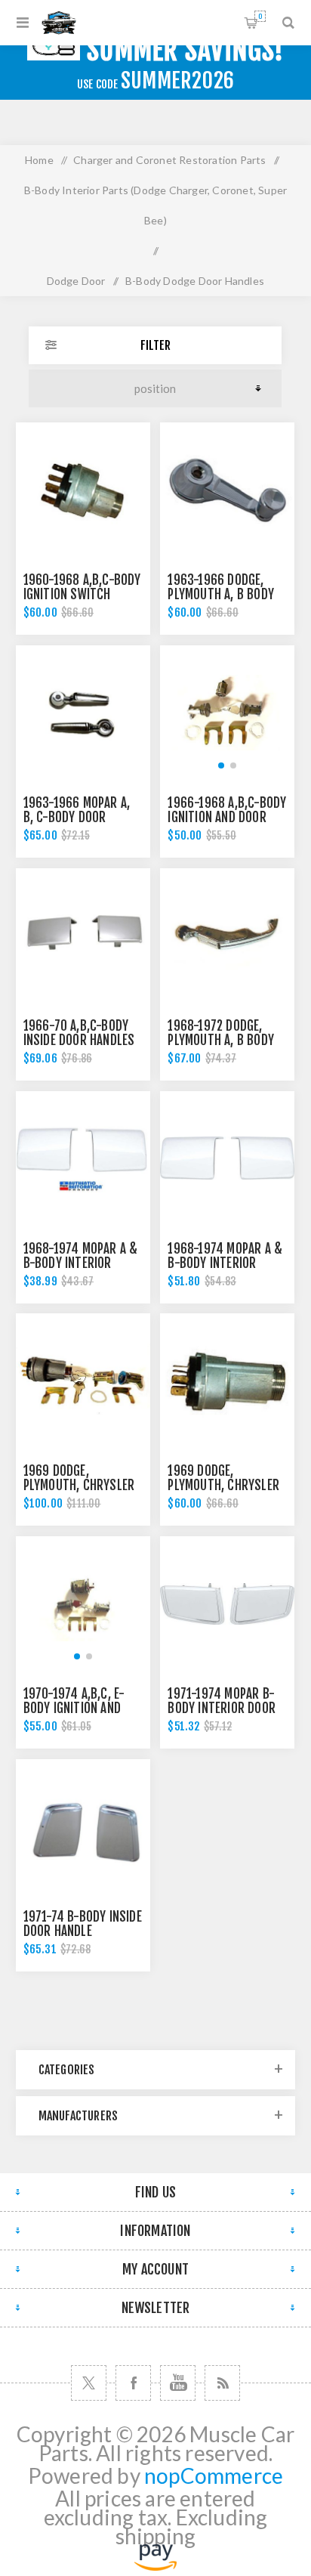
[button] (221, 765)
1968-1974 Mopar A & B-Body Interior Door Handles (81, 1263)
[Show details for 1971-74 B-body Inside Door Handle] (83, 1826)
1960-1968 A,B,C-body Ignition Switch (82, 587)
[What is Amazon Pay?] (155, 2563)
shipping (156, 2536)
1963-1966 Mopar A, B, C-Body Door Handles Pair (77, 817)
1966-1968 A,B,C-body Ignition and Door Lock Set (227, 817)
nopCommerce (214, 2476)
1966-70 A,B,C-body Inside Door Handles (79, 1033)
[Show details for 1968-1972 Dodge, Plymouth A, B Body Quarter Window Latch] (227, 935)
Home (39, 160)
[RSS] (222, 2383)
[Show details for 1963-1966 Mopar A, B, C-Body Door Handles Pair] (83, 713)
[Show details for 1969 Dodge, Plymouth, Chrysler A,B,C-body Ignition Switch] (227, 1381)
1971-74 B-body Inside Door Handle (83, 1924)
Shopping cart (260, 16)
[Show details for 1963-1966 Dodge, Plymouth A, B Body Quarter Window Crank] (227, 490)
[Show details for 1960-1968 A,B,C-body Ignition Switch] (83, 490)
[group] (227, 713)
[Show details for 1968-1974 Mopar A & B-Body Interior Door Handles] (83, 1158)
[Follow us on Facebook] (133, 2383)
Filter (155, 345)
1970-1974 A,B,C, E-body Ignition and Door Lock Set (74, 1708)
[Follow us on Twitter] (89, 2383)
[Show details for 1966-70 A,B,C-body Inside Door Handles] (83, 935)
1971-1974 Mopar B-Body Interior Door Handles (222, 1708)
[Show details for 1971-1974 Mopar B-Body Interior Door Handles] (227, 1603)
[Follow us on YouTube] (178, 2383)
